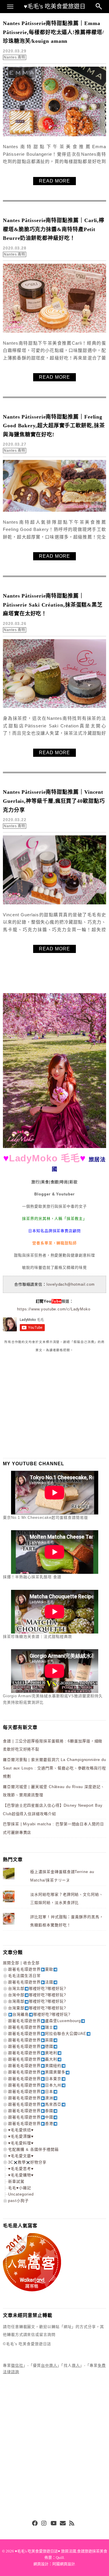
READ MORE (54, 181)
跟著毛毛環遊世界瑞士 (31, 2027)
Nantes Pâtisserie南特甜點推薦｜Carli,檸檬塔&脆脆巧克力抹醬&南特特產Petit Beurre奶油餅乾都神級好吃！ (54, 229)
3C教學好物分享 (27, 2162)
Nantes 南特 (15, 57)
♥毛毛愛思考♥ (21, 2169)
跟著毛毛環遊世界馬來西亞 (35, 2104)
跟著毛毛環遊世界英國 (31, 2040)
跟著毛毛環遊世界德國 (31, 2046)
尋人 (76, 2365)
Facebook (35, 2524)
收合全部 (31, 1963)
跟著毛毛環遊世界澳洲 (31, 2098)
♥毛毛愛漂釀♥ (21, 2136)
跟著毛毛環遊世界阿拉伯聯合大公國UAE (47, 2034)
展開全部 (11, 1963)
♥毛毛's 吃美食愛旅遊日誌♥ (55, 8)
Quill (60, 2558)
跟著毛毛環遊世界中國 (31, 2117)
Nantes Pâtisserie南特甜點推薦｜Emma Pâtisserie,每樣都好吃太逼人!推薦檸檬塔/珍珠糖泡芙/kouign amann (53, 32)
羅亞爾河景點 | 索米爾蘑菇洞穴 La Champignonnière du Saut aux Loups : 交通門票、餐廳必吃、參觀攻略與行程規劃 (54, 1768)
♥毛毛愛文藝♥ (21, 2156)
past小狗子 (18, 2201)
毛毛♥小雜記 (20, 2188)
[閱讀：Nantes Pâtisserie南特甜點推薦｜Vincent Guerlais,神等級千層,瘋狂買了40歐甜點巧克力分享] (54, 903)
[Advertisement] (47, 1405)
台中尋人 (49, 2365)
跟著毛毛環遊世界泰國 (31, 2111)
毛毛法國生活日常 (24, 1976)
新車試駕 (16, 2181)
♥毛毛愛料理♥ (21, 2143)
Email (63, 2524)
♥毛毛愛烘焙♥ (21, 2130)
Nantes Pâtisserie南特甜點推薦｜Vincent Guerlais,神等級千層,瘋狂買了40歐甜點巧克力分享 (54, 801)
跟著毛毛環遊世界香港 (31, 2124)
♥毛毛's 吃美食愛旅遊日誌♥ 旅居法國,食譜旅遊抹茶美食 (61, 2551)
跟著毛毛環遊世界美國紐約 (35, 2066)
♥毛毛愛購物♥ (21, 2175)
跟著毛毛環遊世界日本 (31, 2092)
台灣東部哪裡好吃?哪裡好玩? (37, 2008)
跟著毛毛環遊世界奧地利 (33, 2053)
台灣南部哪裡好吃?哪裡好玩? (37, 2001)
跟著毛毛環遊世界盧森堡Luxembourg (44, 2021)
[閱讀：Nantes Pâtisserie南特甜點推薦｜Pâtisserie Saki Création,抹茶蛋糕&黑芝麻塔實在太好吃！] (54, 707)
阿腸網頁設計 (64, 2564)
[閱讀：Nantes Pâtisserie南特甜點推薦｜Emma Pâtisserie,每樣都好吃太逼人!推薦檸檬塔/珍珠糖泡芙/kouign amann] (54, 135)
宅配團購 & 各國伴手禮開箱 (33, 2149)
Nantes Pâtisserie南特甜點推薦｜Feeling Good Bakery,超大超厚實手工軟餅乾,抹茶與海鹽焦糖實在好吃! (54, 426)
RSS (72, 2524)
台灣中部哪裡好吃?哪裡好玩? (37, 1995)
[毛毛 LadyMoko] (54, 1147)
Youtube (53, 2524)
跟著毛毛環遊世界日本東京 (35, 2079)
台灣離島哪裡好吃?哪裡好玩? (41, 2014)
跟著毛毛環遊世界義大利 (33, 2059)
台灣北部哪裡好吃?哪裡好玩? (37, 1988)
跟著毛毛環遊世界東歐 (31, 1969)
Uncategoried (21, 2194)
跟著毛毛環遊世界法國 (31, 1982)
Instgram (44, 2524)
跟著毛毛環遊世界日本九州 (35, 2085)
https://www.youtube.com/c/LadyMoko (54, 1309)
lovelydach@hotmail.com (71, 1284)
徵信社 (17, 2365)
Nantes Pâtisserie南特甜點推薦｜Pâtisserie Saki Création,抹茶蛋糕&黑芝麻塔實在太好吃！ (53, 605)
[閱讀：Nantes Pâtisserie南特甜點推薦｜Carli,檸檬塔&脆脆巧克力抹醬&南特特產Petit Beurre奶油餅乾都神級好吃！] (54, 331)
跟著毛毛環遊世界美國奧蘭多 (37, 2072)
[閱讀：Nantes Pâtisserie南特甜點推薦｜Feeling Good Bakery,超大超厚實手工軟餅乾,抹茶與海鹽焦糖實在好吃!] (54, 510)
